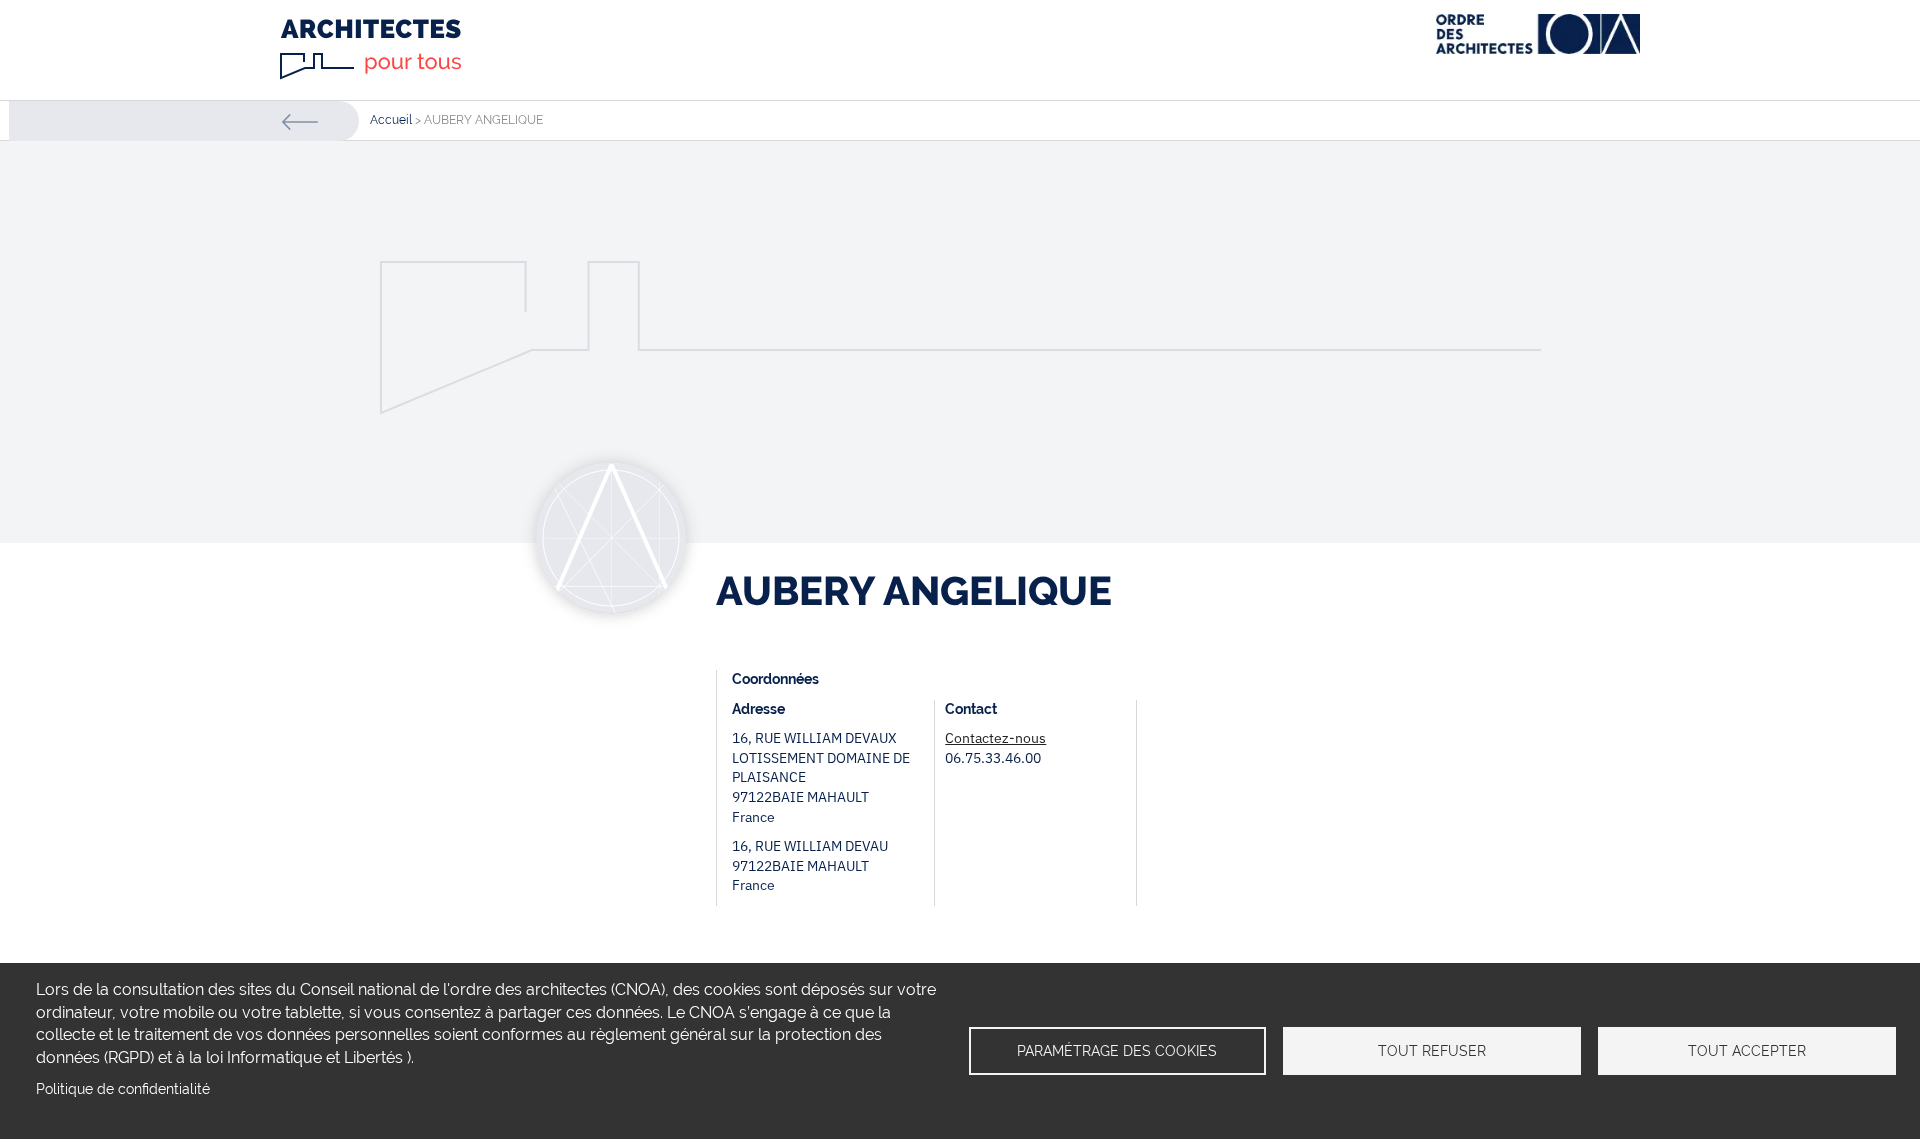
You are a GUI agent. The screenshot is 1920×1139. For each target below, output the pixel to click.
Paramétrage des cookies (1117, 1051)
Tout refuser (1432, 1051)
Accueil (391, 120)
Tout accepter (1747, 1051)
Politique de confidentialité (123, 1089)
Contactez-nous (995, 738)
